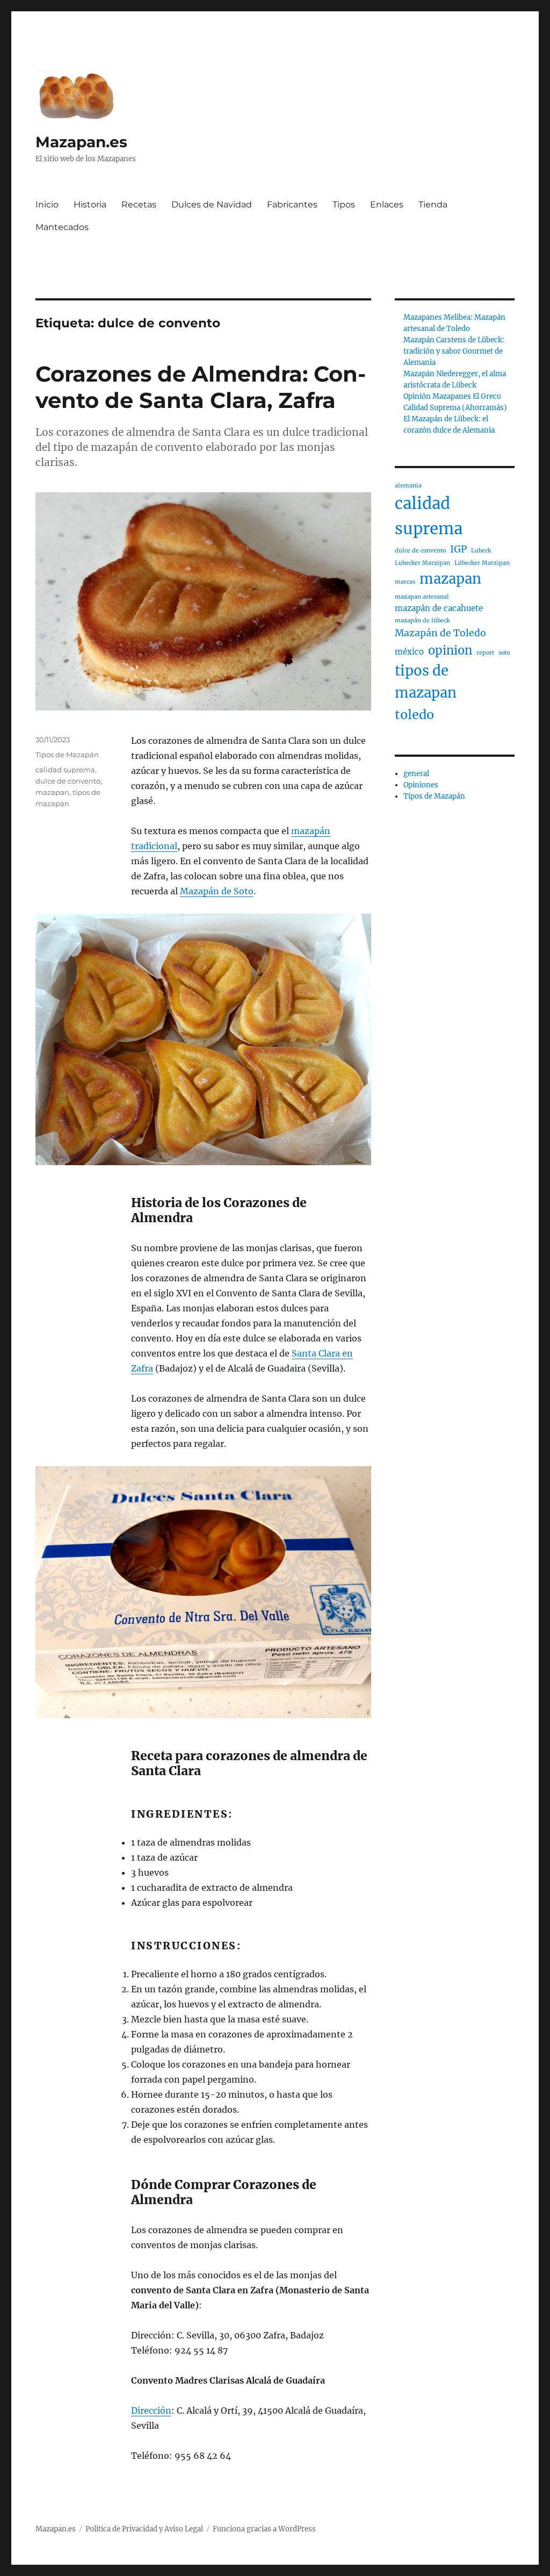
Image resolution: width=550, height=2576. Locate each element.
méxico (409, 652)
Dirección (151, 2410)
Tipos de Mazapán (67, 755)
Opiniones (421, 785)
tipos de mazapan (426, 682)
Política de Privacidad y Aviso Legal (144, 2529)
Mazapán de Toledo (440, 633)
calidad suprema (65, 770)
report (485, 653)
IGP (458, 549)
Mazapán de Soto (217, 891)
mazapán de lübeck (422, 620)
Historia (90, 204)
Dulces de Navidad (212, 204)
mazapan (52, 792)
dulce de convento (68, 781)
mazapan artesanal (422, 597)
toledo (414, 715)
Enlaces (387, 204)
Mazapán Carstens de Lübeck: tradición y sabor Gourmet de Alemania (454, 351)
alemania (408, 486)
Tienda (433, 204)
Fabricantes (292, 204)
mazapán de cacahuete (439, 608)
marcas (405, 582)
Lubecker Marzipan (422, 563)
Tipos (344, 204)
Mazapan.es (81, 142)
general (416, 774)
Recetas (139, 204)
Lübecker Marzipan (482, 563)
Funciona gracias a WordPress (264, 2529)
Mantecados (62, 227)
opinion (450, 651)
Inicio (47, 204)
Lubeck (481, 551)
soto (504, 653)
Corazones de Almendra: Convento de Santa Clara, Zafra (201, 387)
